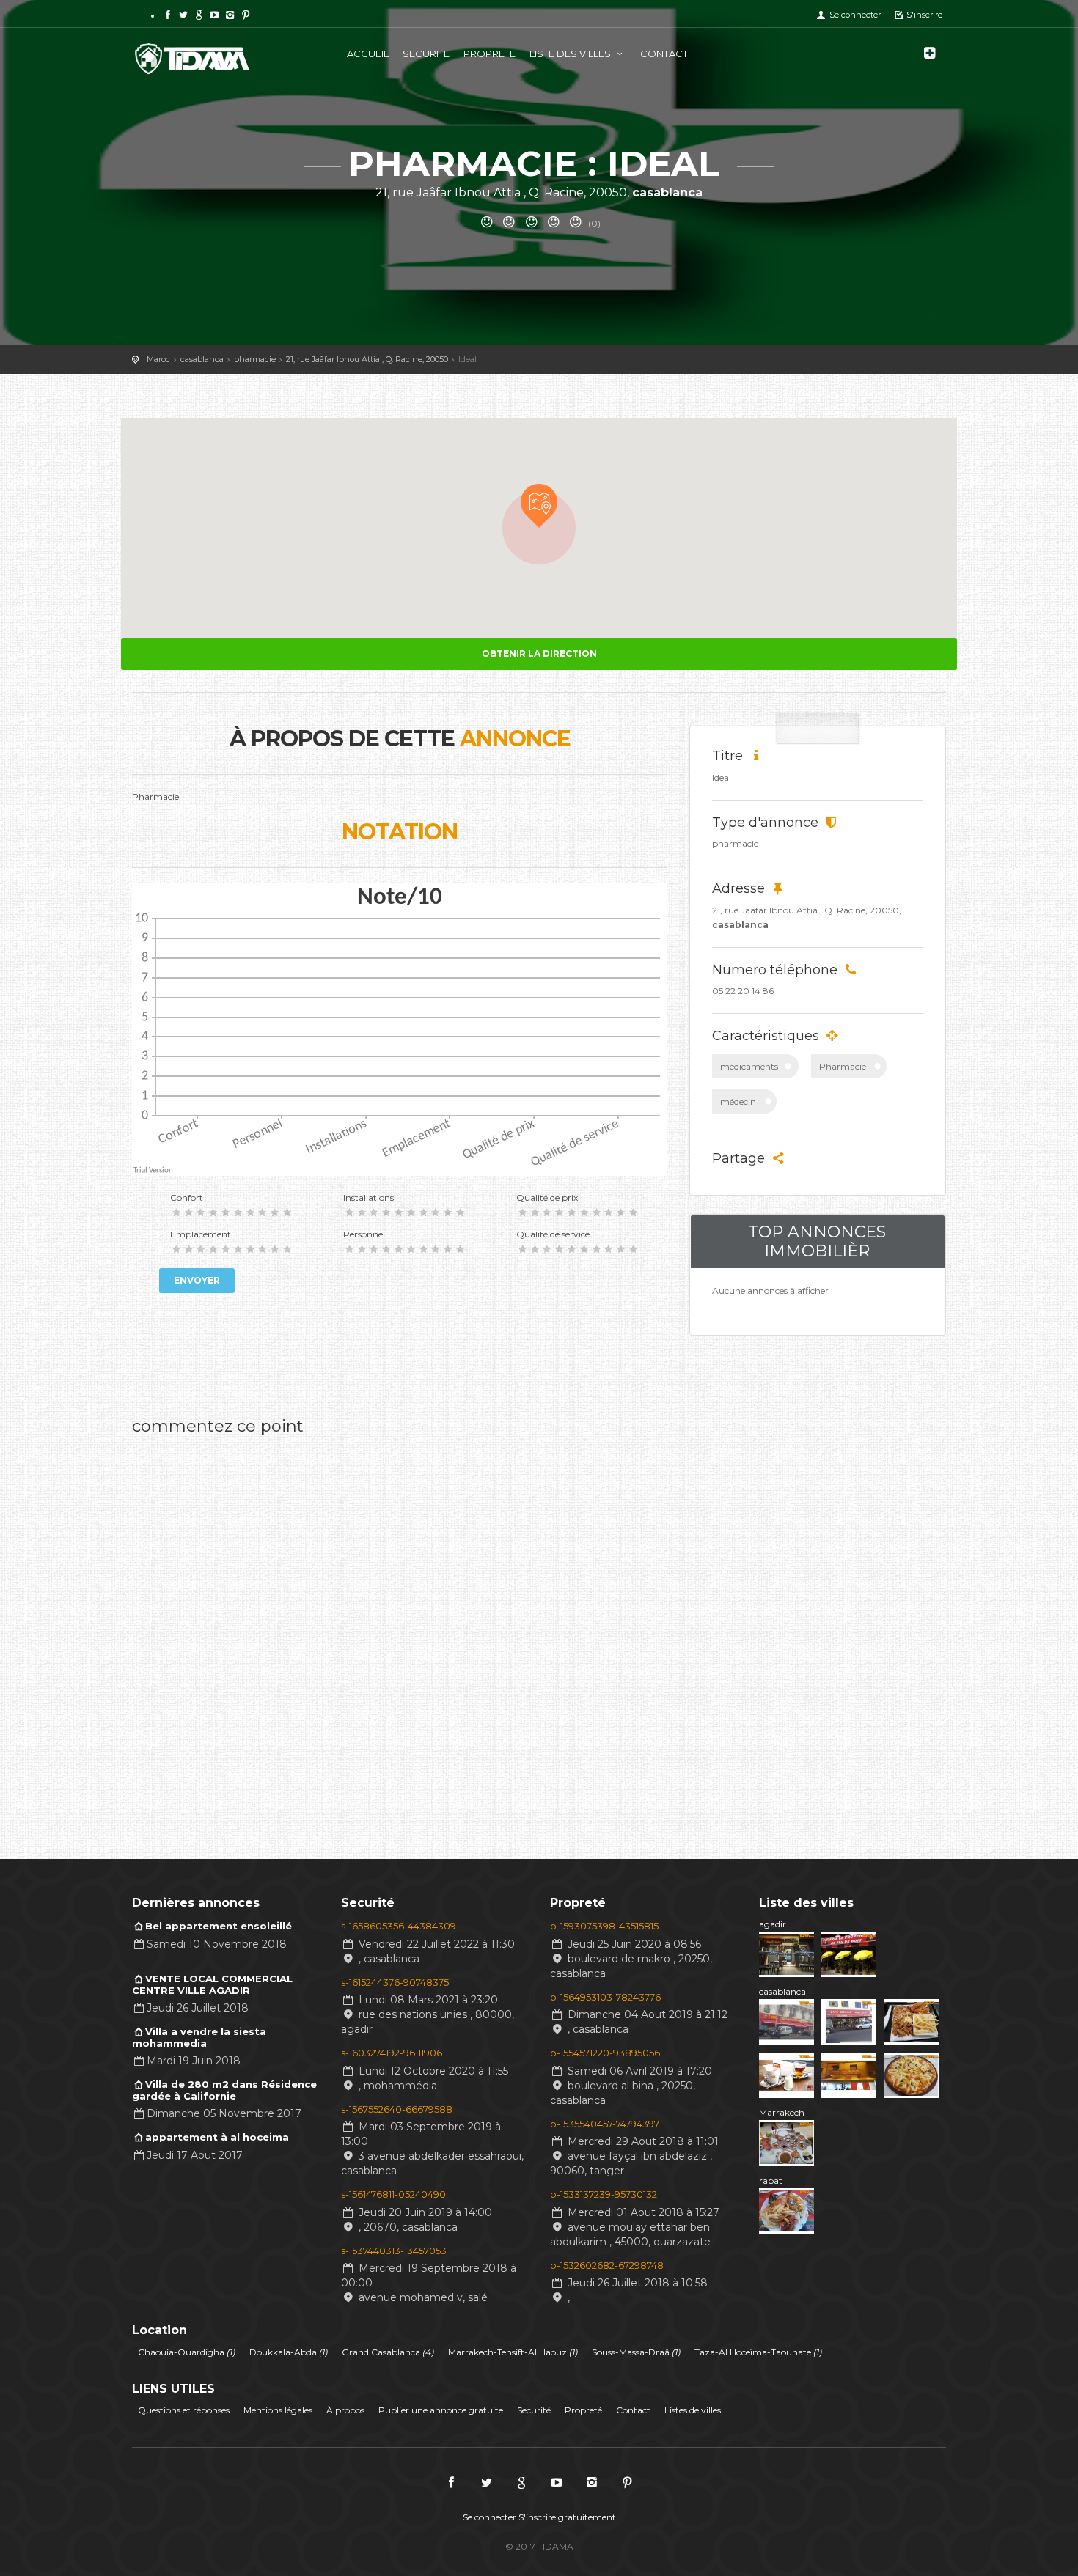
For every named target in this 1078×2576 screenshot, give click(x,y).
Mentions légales (278, 2410)
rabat (771, 2181)
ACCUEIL (368, 54)
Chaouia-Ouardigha (187, 2352)
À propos (345, 2410)
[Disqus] (400, 1627)
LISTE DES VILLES (571, 54)
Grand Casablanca (388, 2352)
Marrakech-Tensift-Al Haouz (513, 2352)
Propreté (583, 2410)
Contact (633, 2410)
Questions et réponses (184, 2410)
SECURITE (426, 54)
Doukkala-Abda (289, 2352)
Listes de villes (693, 2410)
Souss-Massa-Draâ (636, 2352)
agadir (773, 1924)
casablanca (782, 1991)
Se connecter (854, 15)
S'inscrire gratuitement (567, 2517)
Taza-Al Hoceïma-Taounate (758, 2352)
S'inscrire (923, 15)
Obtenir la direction (539, 654)
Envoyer (197, 1280)
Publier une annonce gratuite (441, 2410)
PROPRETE (489, 54)
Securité (534, 2410)
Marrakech (782, 2112)
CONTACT (664, 54)
